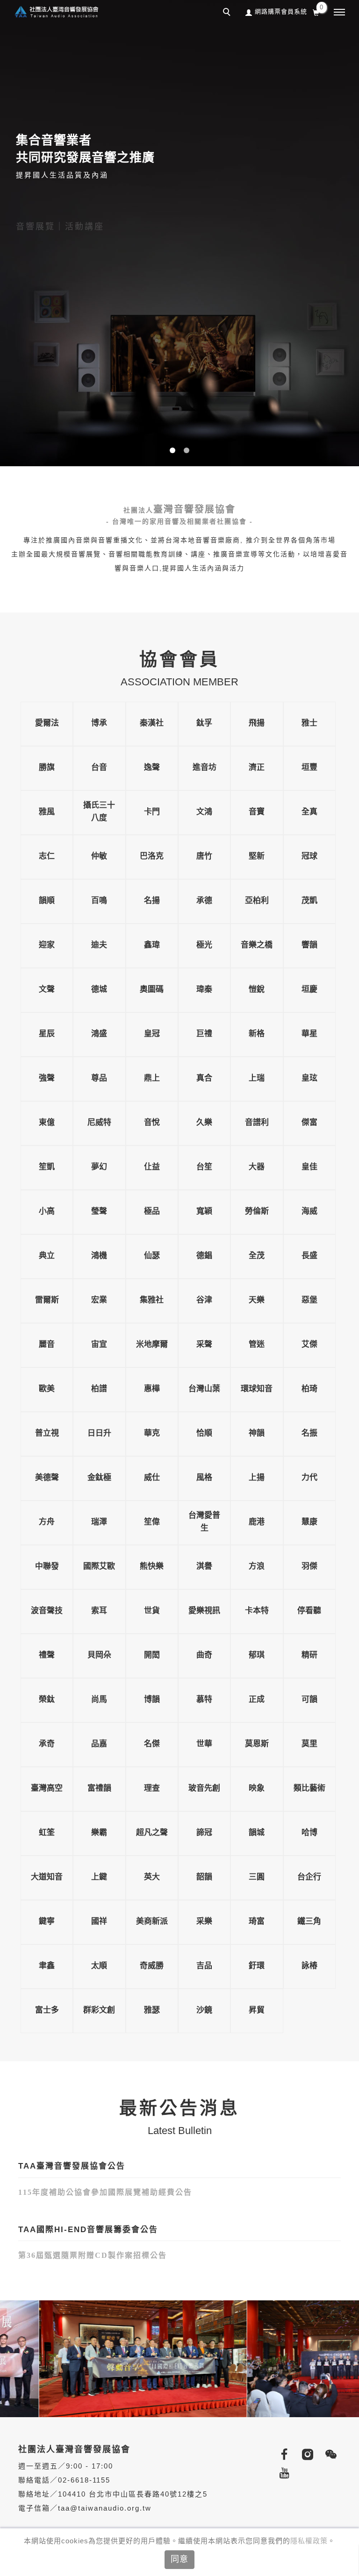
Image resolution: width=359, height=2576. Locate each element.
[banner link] (110, 2358)
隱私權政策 (309, 2541)
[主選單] (339, 13)
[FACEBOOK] (282, 2455)
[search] (228, 13)
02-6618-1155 (84, 2480)
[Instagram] (306, 2455)
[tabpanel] (179, 233)
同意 (179, 2559)
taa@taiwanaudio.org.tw (105, 2508)
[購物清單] (316, 12)
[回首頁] (56, 11)
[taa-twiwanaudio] (329, 2455)
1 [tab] (173, 450)
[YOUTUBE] (282, 2473)
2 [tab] (187, 450)
